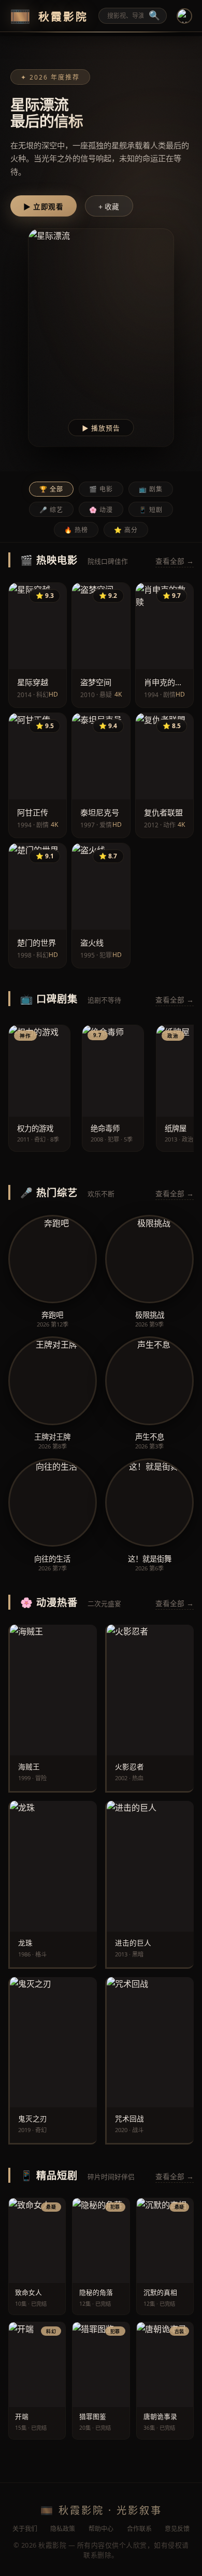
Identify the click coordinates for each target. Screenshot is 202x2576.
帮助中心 (101, 2529)
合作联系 (139, 2529)
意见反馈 (177, 2529)
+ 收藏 (109, 207)
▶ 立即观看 (43, 207)
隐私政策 (63, 2529)
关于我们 (25, 2529)
